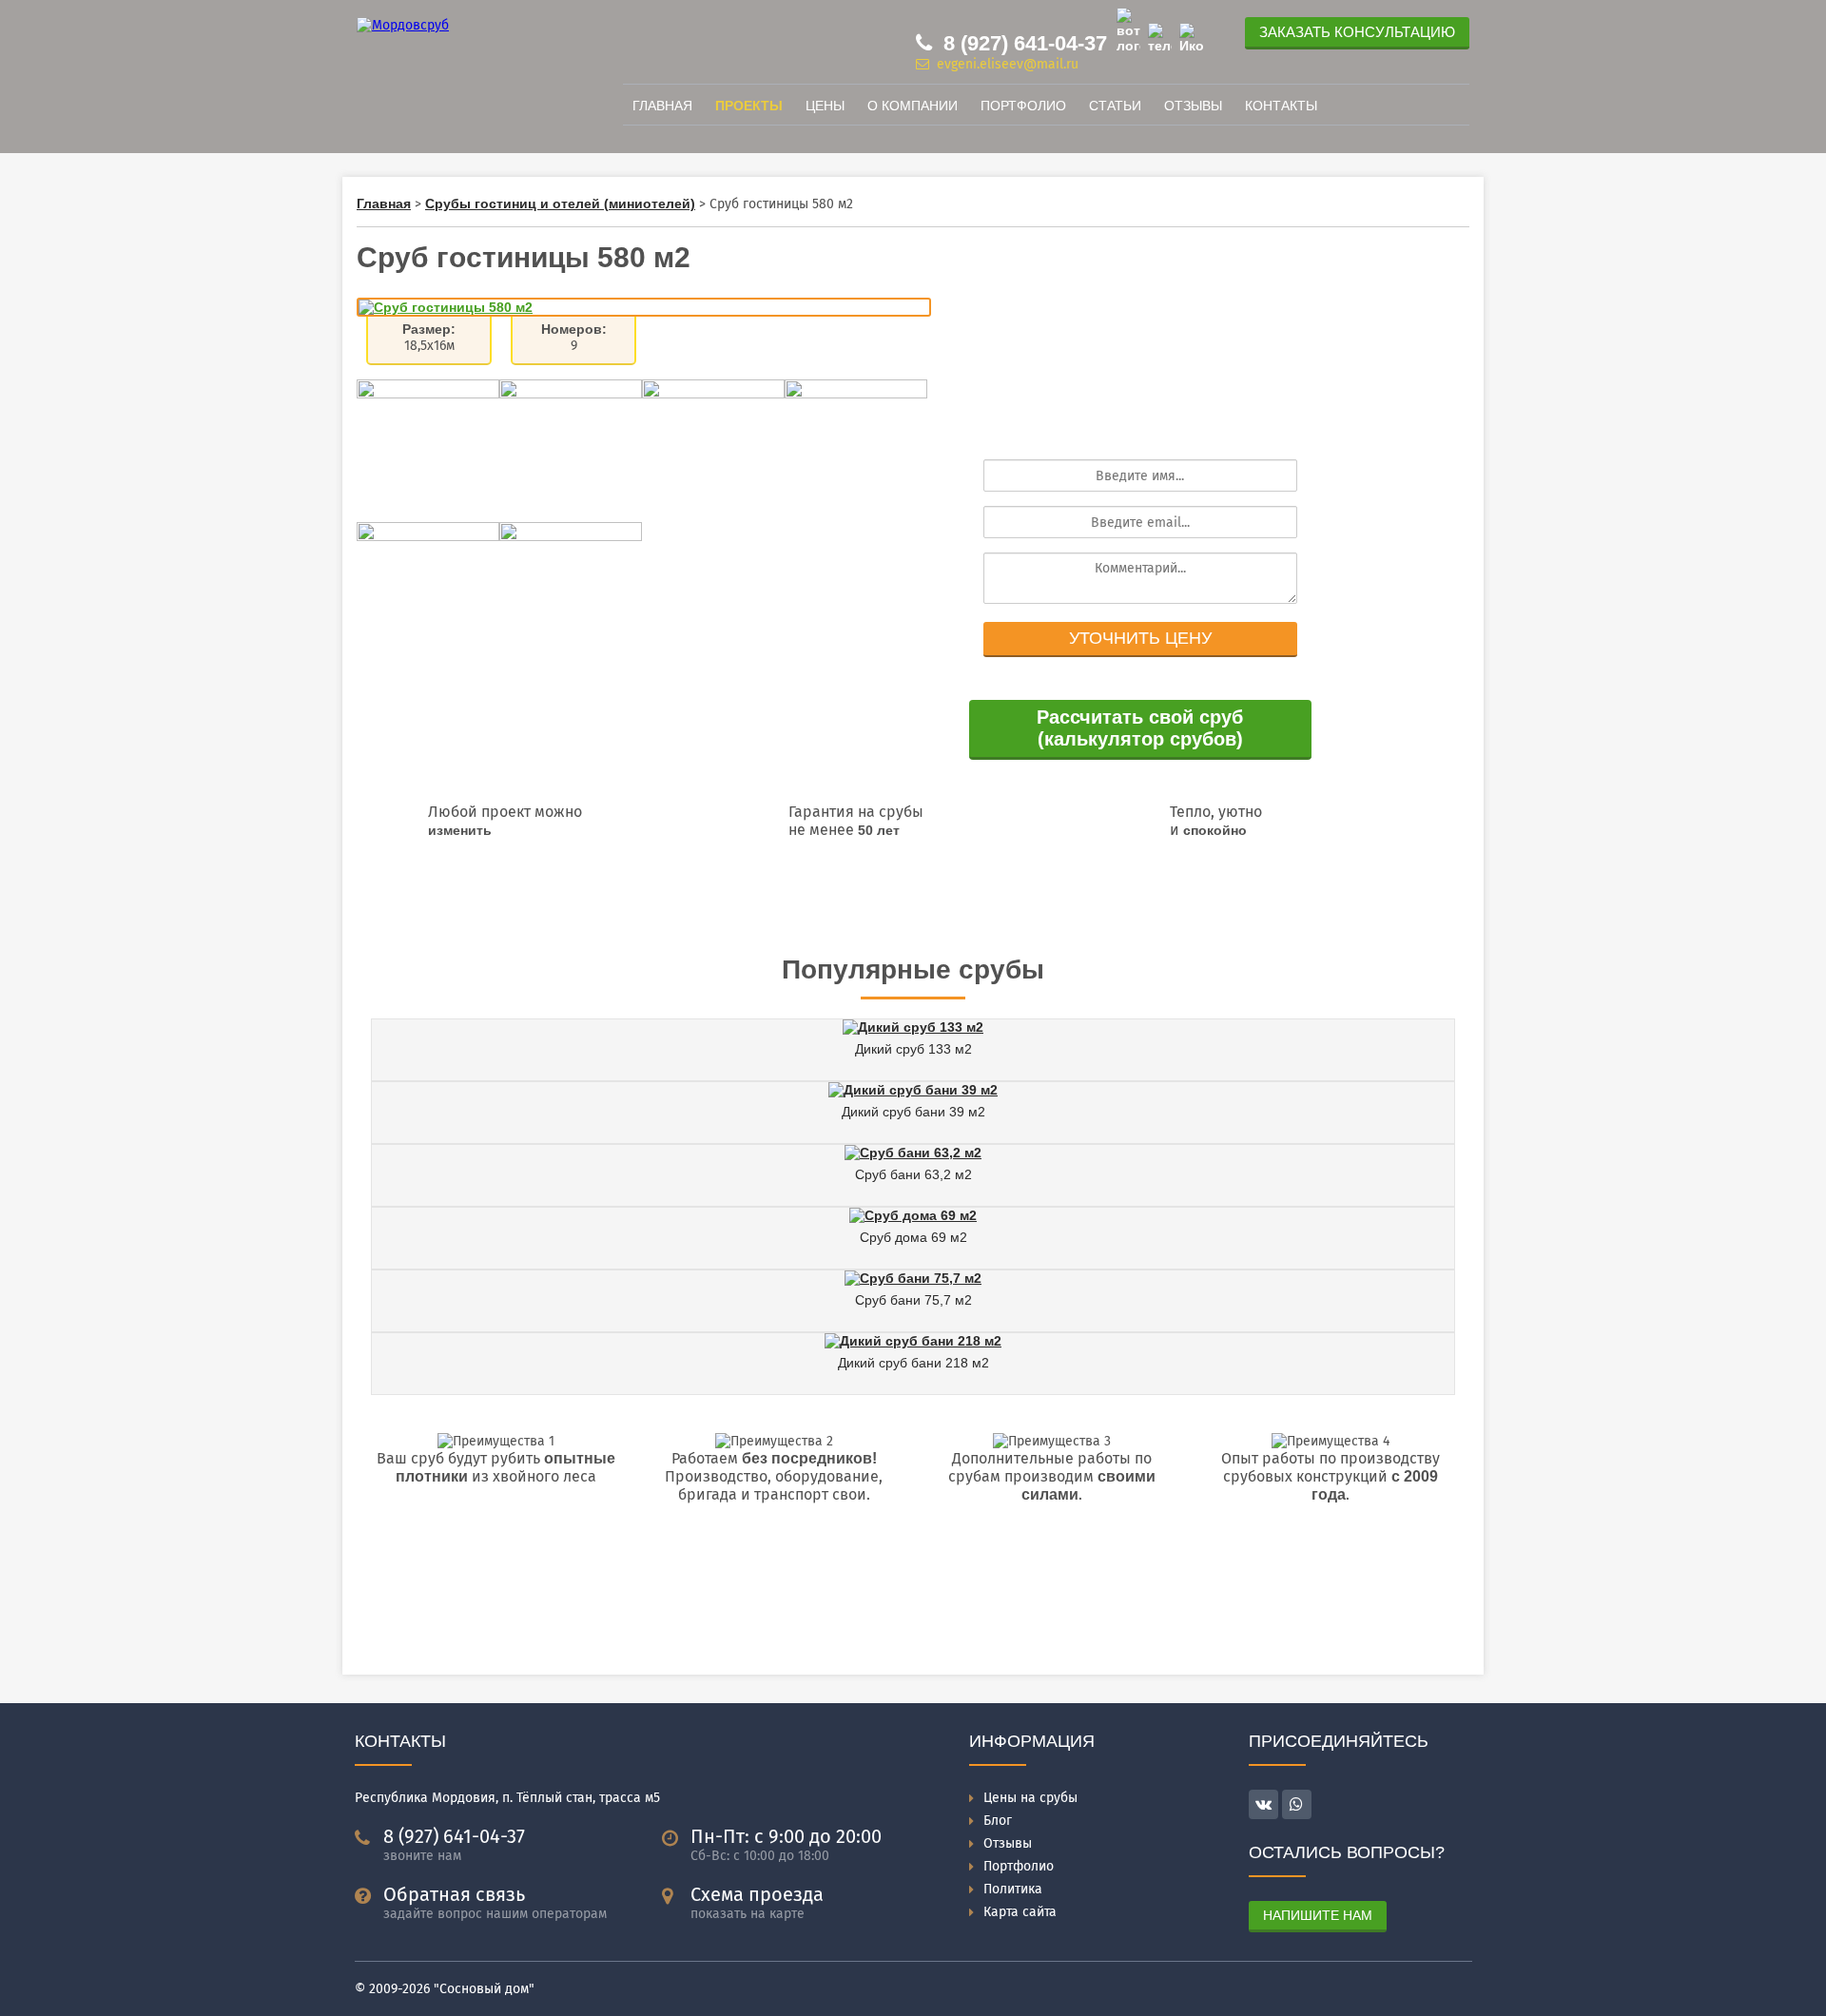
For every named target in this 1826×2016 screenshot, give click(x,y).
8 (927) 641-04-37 (1022, 43)
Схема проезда (757, 1894)
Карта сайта (1020, 1912)
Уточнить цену (1140, 638)
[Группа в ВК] (1191, 38)
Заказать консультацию (1357, 32)
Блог (998, 1821)
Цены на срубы (1030, 1798)
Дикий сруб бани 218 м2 (913, 1363)
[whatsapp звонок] (1297, 1804)
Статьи (1115, 106)
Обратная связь (454, 1894)
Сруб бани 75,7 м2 (913, 1300)
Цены (825, 106)
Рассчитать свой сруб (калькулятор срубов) (1140, 728)
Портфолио (1023, 106)
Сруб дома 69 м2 (913, 1237)
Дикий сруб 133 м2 (913, 1049)
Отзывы (1193, 106)
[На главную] (403, 25)
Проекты (749, 106)
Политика (1013, 1889)
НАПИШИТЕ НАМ (1318, 1915)
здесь (835, 903)
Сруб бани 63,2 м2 (913, 1174)
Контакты (1281, 106)
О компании (913, 106)
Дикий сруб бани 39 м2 (913, 1112)
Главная (662, 106)
